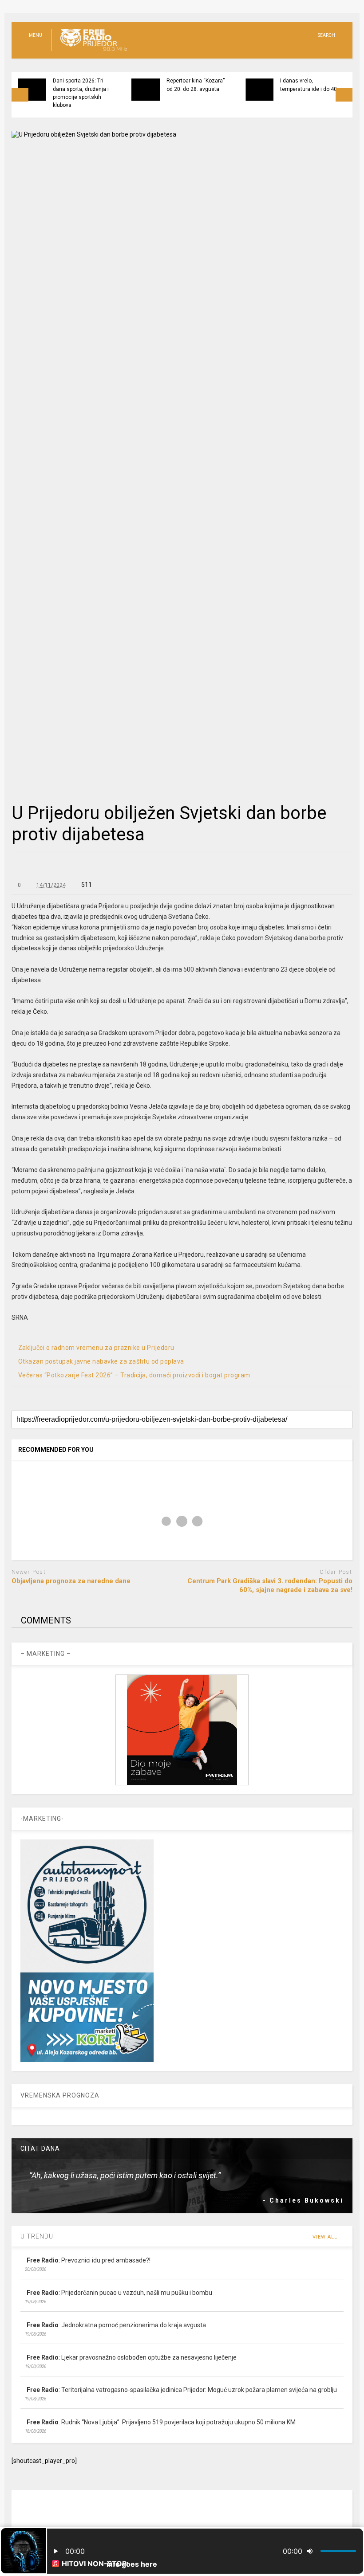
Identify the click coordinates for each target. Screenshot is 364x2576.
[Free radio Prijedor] (89, 51)
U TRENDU (37, 2236)
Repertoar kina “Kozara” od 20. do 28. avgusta (196, 85)
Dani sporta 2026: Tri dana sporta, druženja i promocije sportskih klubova (81, 93)
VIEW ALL (326, 2237)
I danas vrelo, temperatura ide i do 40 (309, 85)
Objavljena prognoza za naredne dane (71, 1581)
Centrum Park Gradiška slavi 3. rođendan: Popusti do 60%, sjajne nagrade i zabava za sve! (270, 1585)
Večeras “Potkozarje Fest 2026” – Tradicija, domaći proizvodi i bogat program (134, 1375)
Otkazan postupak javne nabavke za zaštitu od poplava (101, 1361)
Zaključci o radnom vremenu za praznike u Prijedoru (96, 1348)
